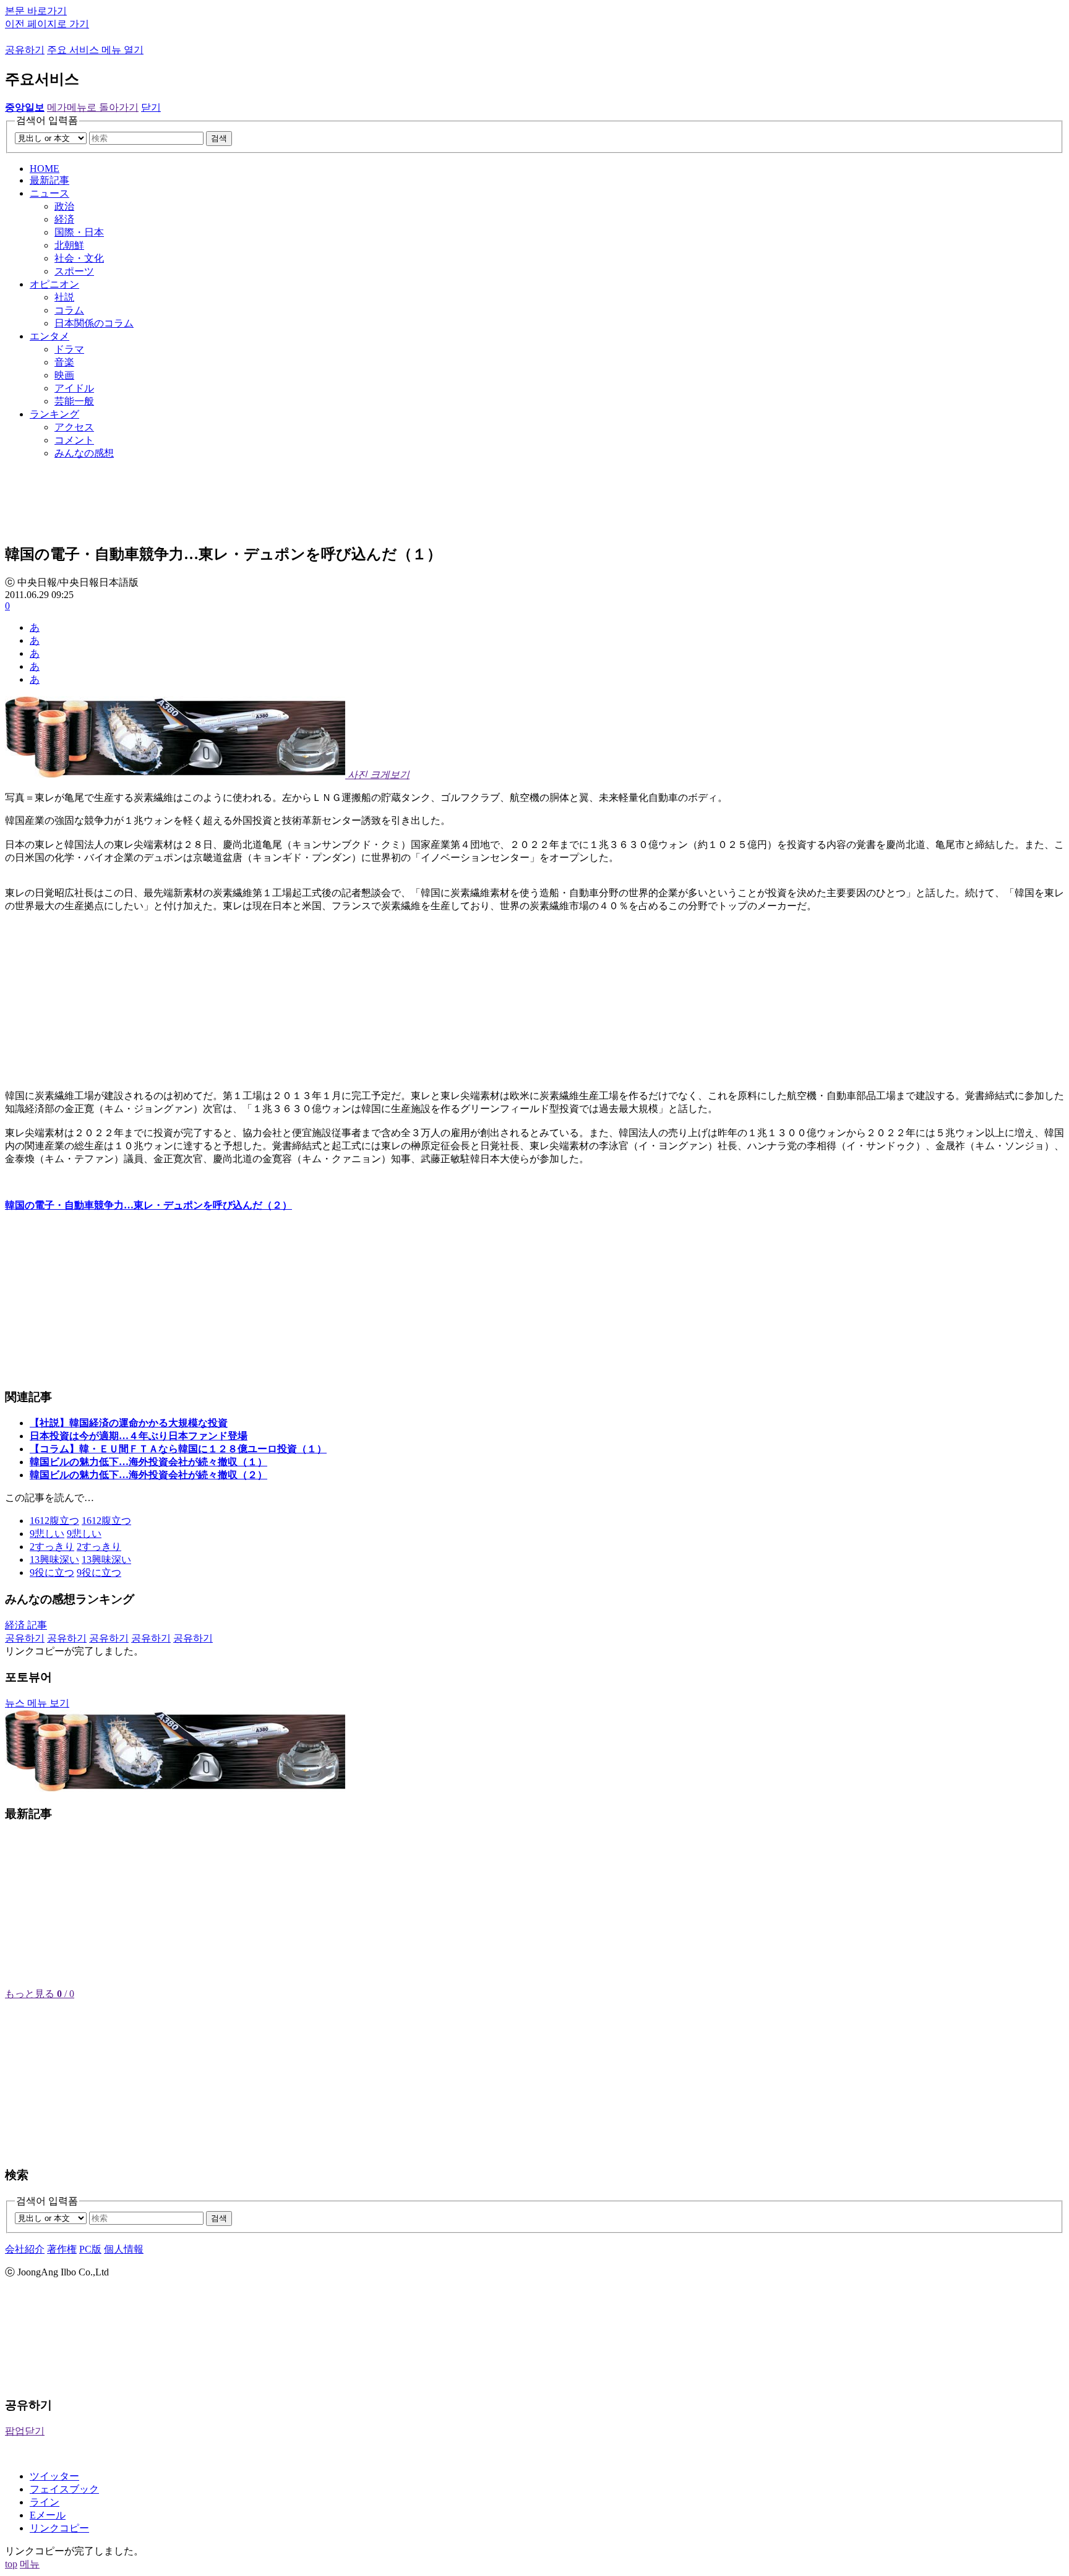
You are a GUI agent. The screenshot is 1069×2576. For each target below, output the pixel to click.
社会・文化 (79, 258)
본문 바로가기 (36, 11)
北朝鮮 (69, 245)
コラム (69, 310)
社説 (64, 297)
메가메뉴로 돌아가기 (93, 107)
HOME (45, 169)
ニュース (49, 193)
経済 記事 (26, 1625)
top (11, 2564)
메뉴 (30, 2564)
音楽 (64, 362)
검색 (219, 138)
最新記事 (49, 180)
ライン (45, 2502)
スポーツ (74, 271)
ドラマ (69, 349)
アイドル (74, 388)
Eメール (48, 2515)
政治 (64, 206)
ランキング (54, 414)
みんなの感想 (84, 453)
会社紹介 (25, 2249)
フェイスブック (64, 2489)
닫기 (151, 107)
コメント (74, 440)
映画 (64, 375)
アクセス (74, 427)
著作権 (62, 2249)
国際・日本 (79, 232)
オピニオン (54, 284)
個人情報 (124, 2249)
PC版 (90, 2249)
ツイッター (54, 2476)
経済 (64, 219)
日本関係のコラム (94, 323)
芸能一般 (74, 401)
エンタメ (49, 336)
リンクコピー (59, 2528)
